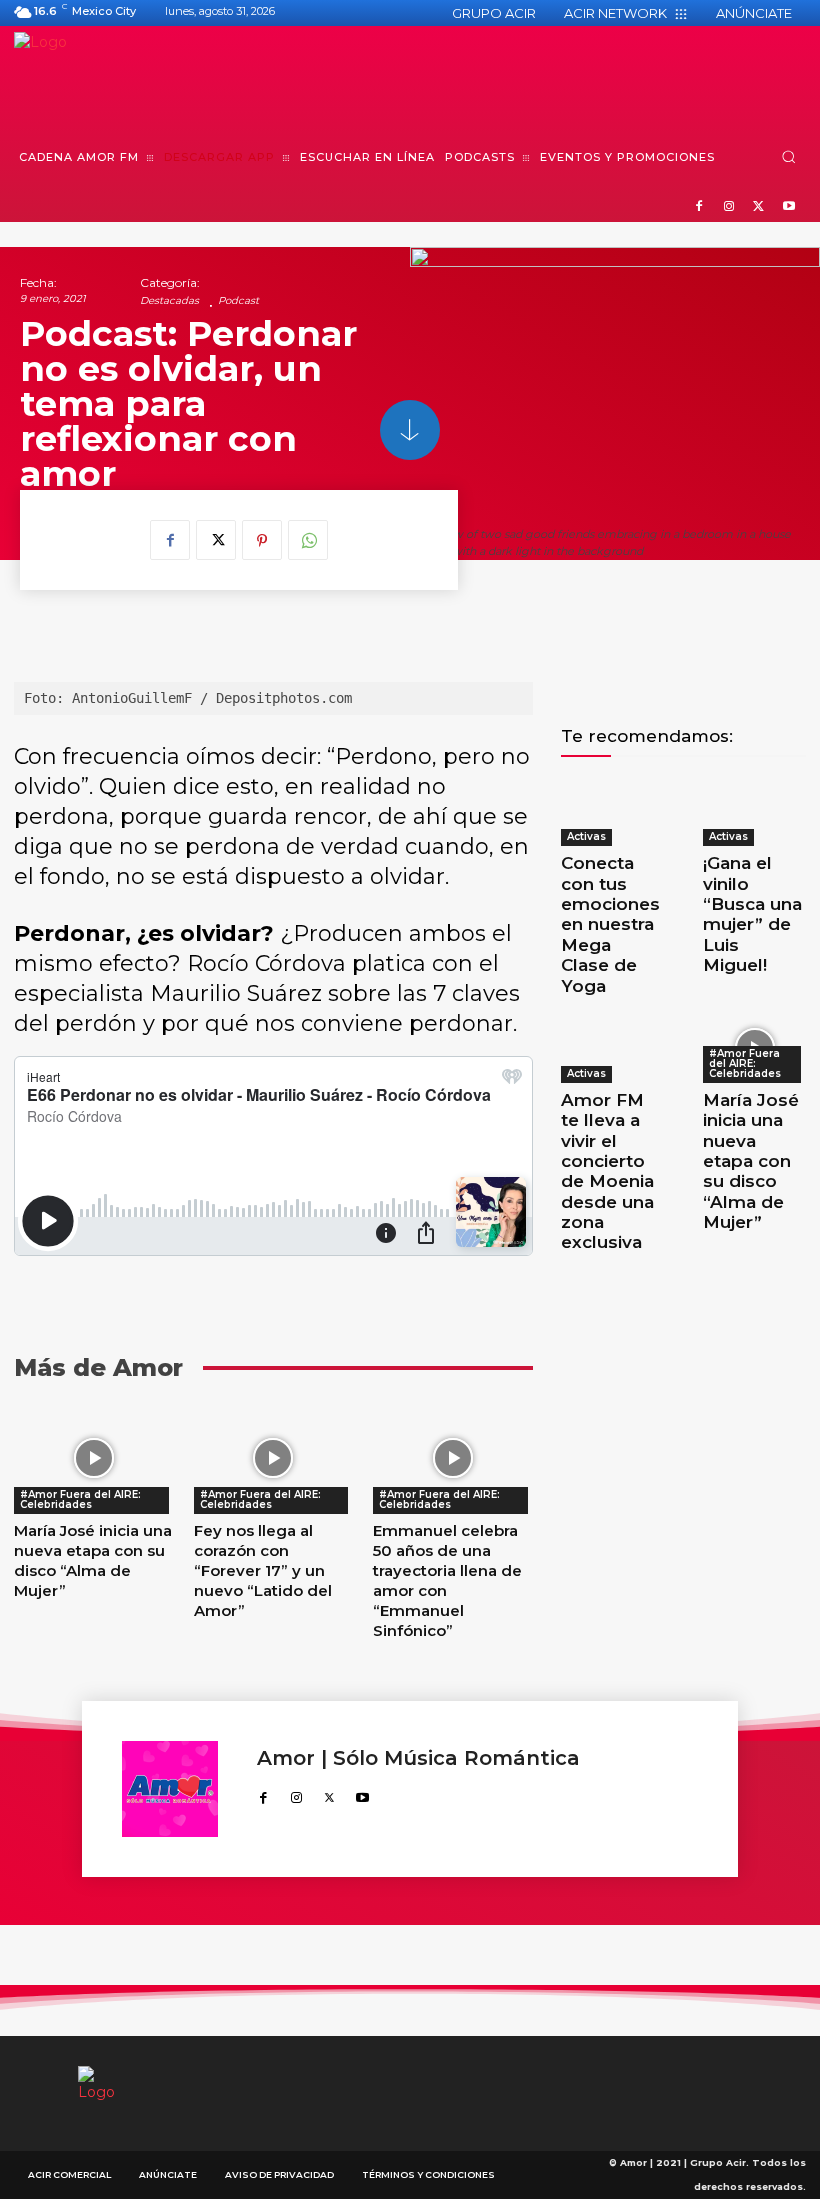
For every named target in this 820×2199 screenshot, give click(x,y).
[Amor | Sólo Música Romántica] (179, 1789)
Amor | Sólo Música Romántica (418, 1758)
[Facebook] (699, 207)
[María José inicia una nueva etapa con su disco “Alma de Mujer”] (94, 1458)
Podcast (238, 301)
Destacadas (169, 301)
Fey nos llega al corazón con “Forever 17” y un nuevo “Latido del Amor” (263, 1570)
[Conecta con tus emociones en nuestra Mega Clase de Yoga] (612, 811)
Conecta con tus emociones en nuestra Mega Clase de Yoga (610, 924)
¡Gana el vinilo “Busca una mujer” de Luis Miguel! (752, 914)
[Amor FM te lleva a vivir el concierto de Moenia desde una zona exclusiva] (612, 1048)
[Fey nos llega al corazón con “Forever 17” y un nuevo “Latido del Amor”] (274, 1458)
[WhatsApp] (308, 540)
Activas (586, 836)
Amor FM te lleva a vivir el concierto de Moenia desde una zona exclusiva (607, 1171)
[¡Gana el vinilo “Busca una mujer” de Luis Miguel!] (754, 811)
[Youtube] (788, 207)
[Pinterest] (262, 540)
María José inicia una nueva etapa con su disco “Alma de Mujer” (93, 1560)
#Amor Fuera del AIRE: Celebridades (80, 1499)
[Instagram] (729, 207)
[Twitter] (758, 207)
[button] (788, 156)
